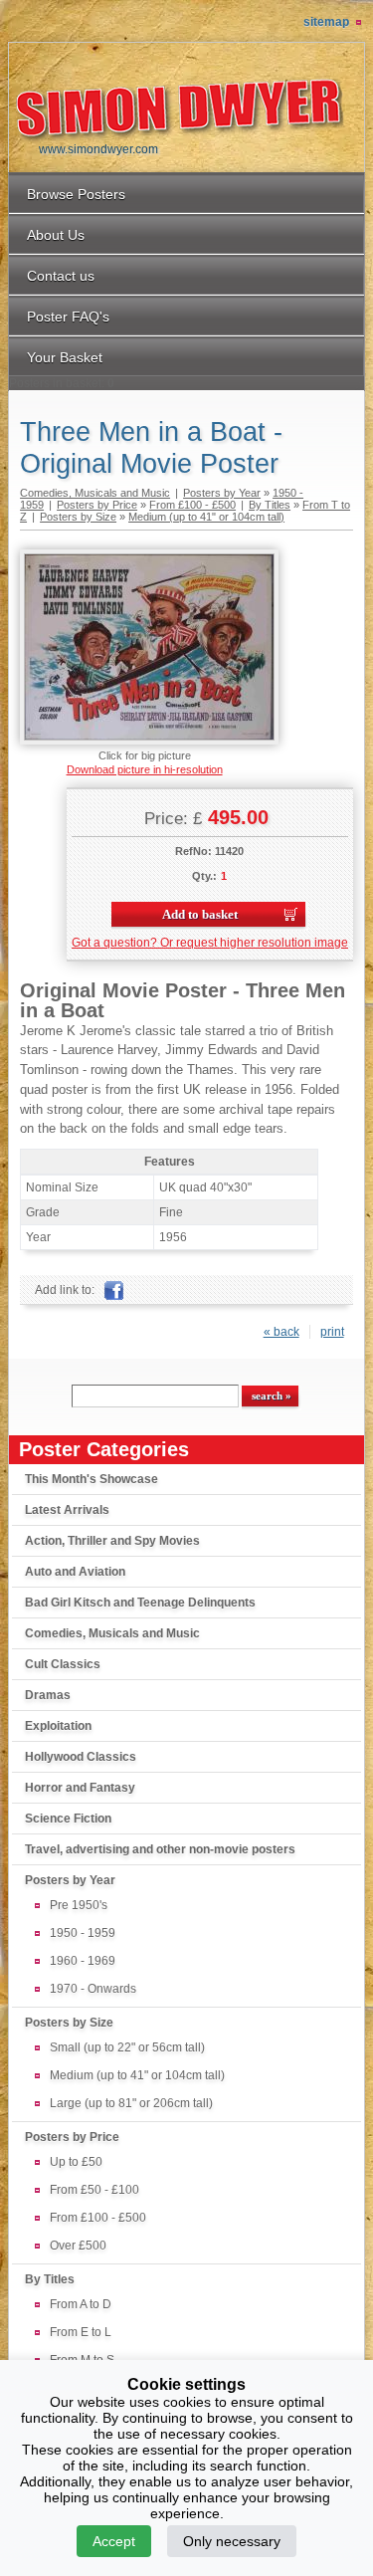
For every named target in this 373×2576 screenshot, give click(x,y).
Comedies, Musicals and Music (112, 1633)
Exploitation (58, 1726)
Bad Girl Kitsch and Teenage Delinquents (140, 1603)
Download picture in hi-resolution (145, 769)
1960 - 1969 (83, 1961)
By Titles (50, 2279)
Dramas (48, 1695)
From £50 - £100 (94, 2190)
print (332, 1332)
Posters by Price (72, 2137)
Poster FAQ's (68, 317)
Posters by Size (69, 2023)
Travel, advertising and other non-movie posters (160, 1849)
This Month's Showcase (92, 1479)
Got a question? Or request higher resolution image (210, 943)
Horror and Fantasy (80, 1788)
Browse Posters (76, 194)
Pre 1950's (79, 1905)
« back (281, 1332)
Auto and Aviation (75, 1572)
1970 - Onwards (93, 1989)
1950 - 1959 (83, 1933)
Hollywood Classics (81, 1757)
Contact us (61, 276)
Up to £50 (76, 2162)
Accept (114, 2541)
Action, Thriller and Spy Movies (112, 1541)
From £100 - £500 (98, 2218)
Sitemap (326, 22)
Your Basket (65, 357)
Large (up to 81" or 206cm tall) (131, 2103)
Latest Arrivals (67, 1510)
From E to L (81, 2332)
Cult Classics (63, 1664)
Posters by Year (70, 1880)
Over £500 (78, 2246)
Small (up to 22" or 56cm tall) (127, 2047)
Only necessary (232, 2541)
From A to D (81, 2304)
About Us (56, 235)
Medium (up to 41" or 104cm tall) (137, 2075)
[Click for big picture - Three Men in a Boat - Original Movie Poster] (149, 741)
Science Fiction (68, 1819)
